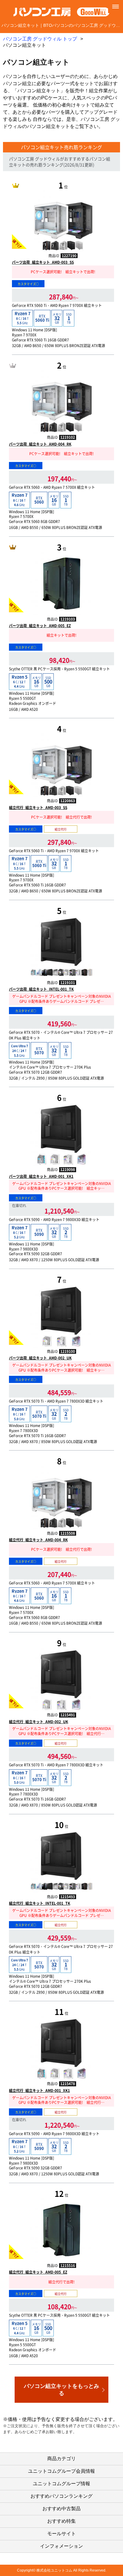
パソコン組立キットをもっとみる (61, 2390)
